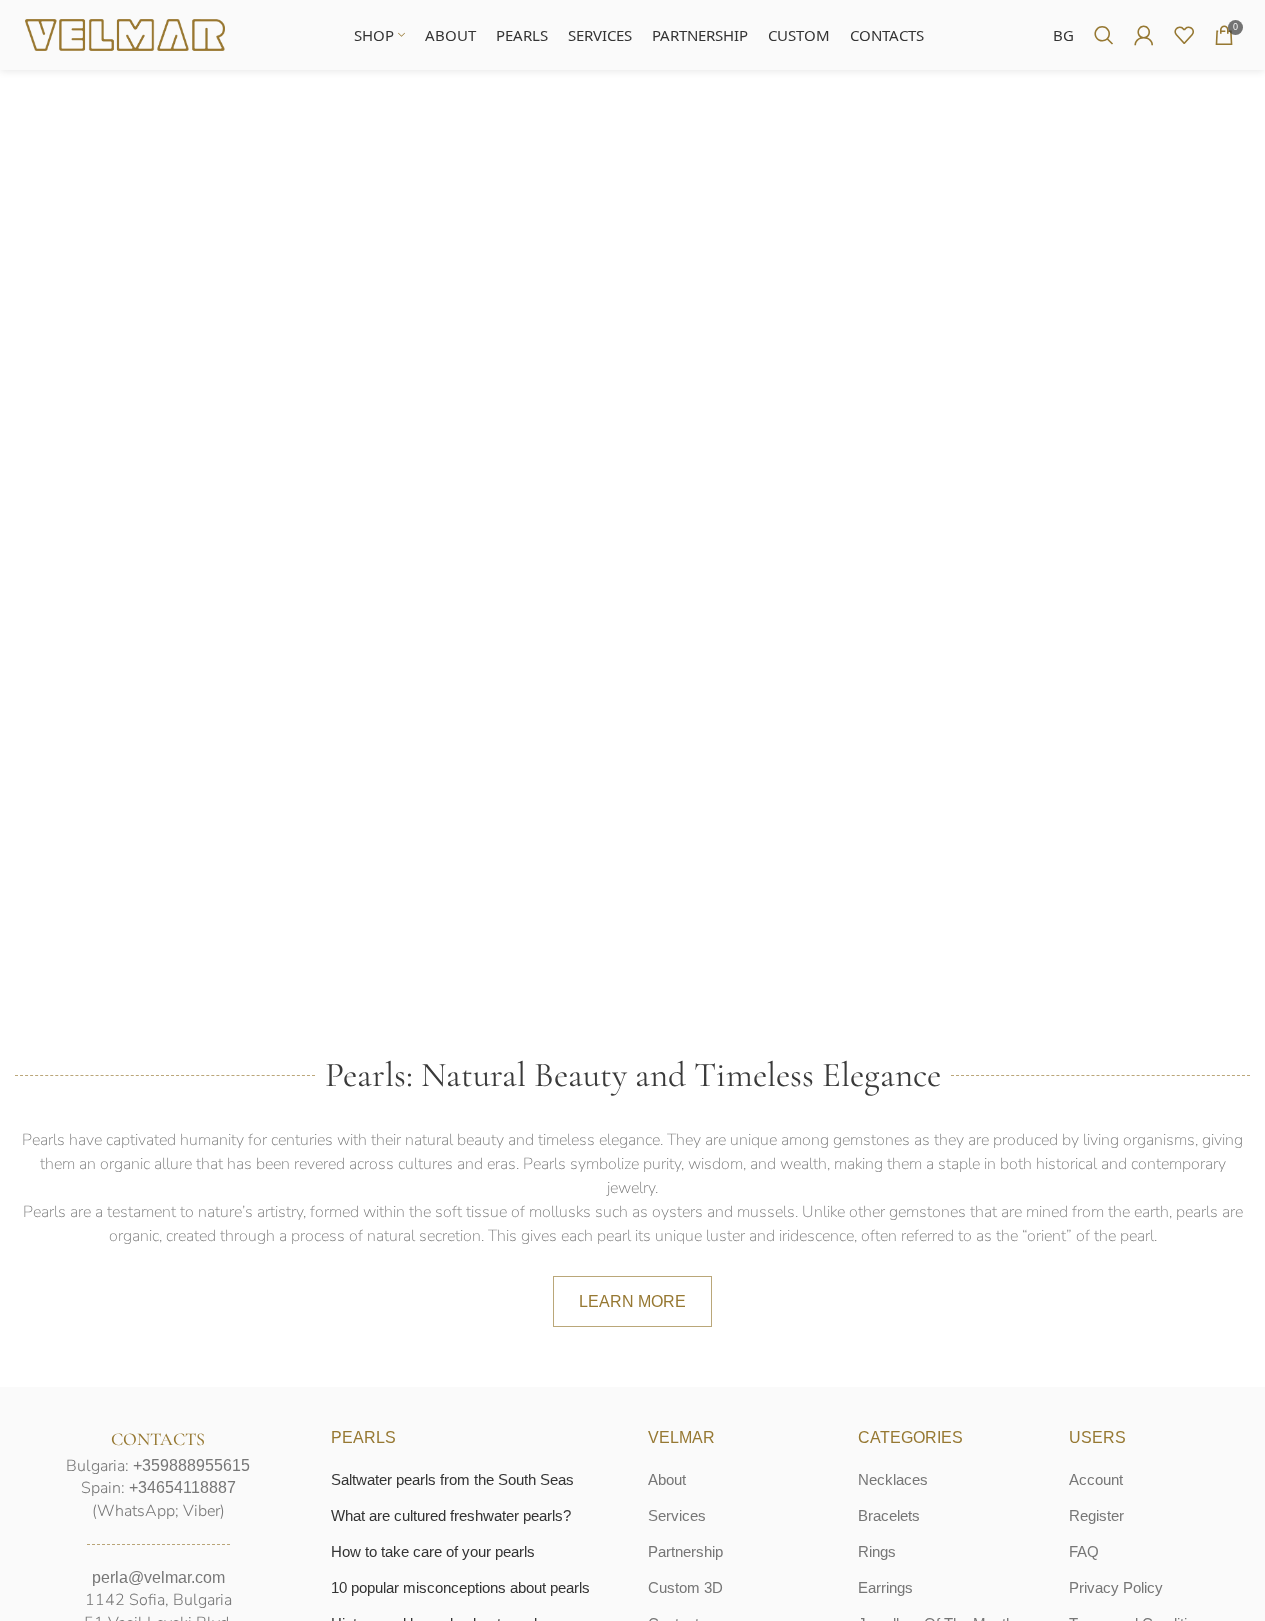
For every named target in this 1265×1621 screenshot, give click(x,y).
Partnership (685, 1551)
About (667, 1479)
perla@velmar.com (158, 1577)
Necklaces (893, 1479)
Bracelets (889, 1515)
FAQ (1084, 1551)
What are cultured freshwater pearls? (451, 1515)
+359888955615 (191, 1465)
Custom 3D (685, 1587)
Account (1096, 1479)
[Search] (1104, 35)
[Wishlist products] (1184, 35)
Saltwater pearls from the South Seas (452, 1479)
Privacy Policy (1116, 1587)
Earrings (885, 1587)
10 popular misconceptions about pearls (460, 1587)
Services (677, 1515)
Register (1096, 1515)
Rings (877, 1551)
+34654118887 (182, 1487)
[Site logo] (125, 33)
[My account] (1144, 35)
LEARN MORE (632, 1301)
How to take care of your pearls (433, 1551)
